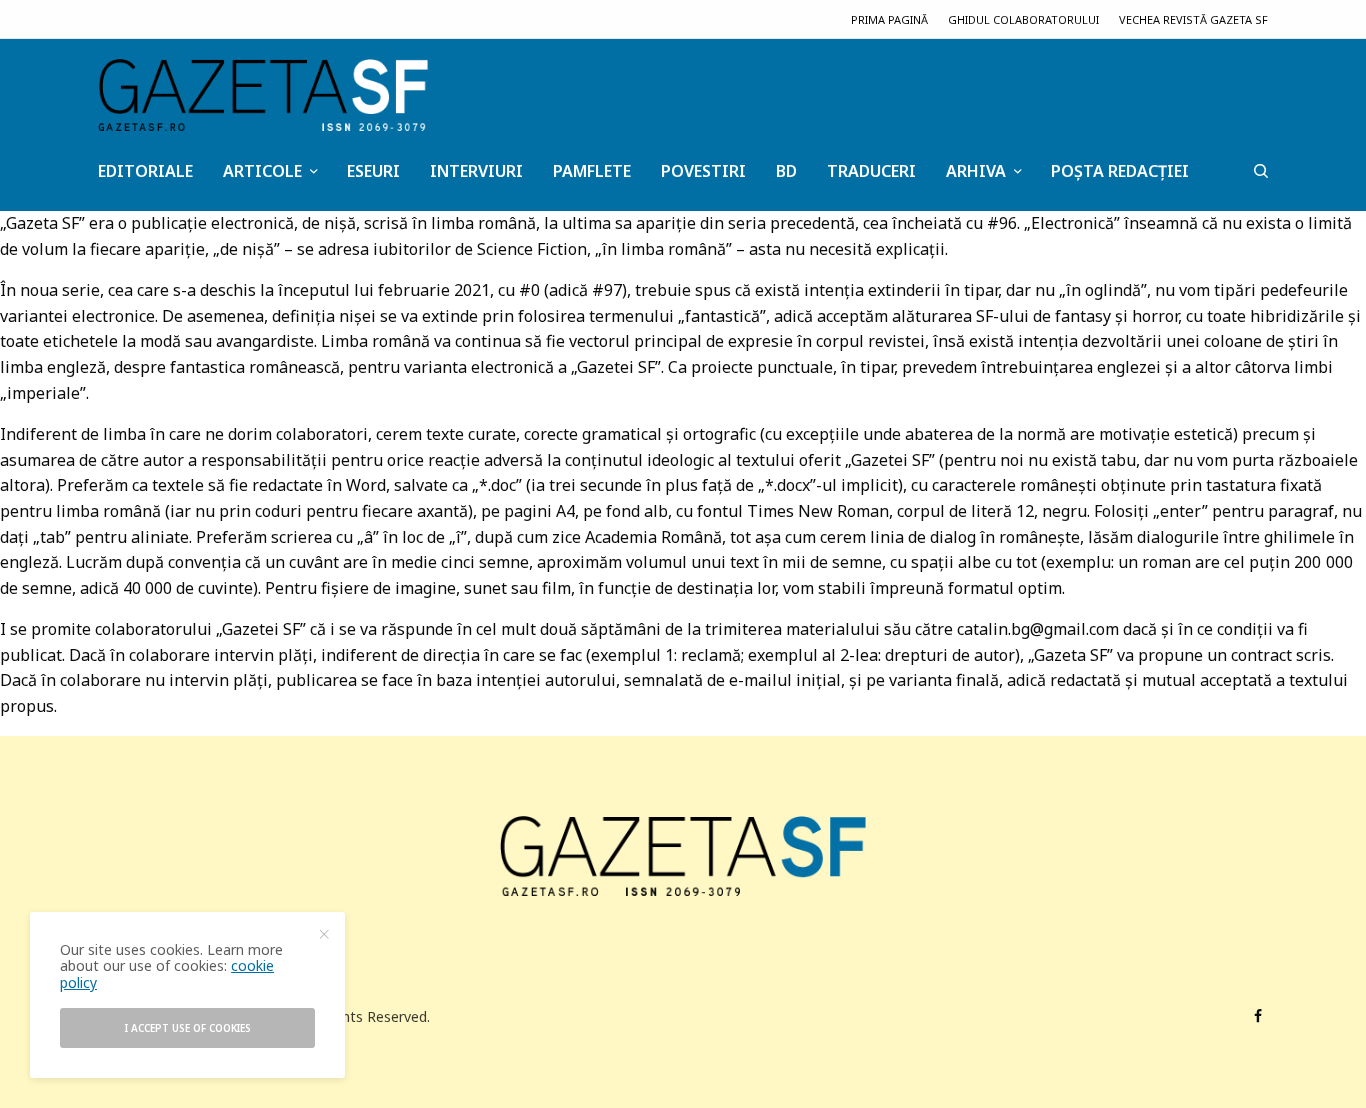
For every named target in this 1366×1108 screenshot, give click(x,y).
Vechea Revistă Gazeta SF (1193, 19)
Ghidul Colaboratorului (1023, 19)
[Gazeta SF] (263, 95)
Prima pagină (889, 19)
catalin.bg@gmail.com (1038, 629)
